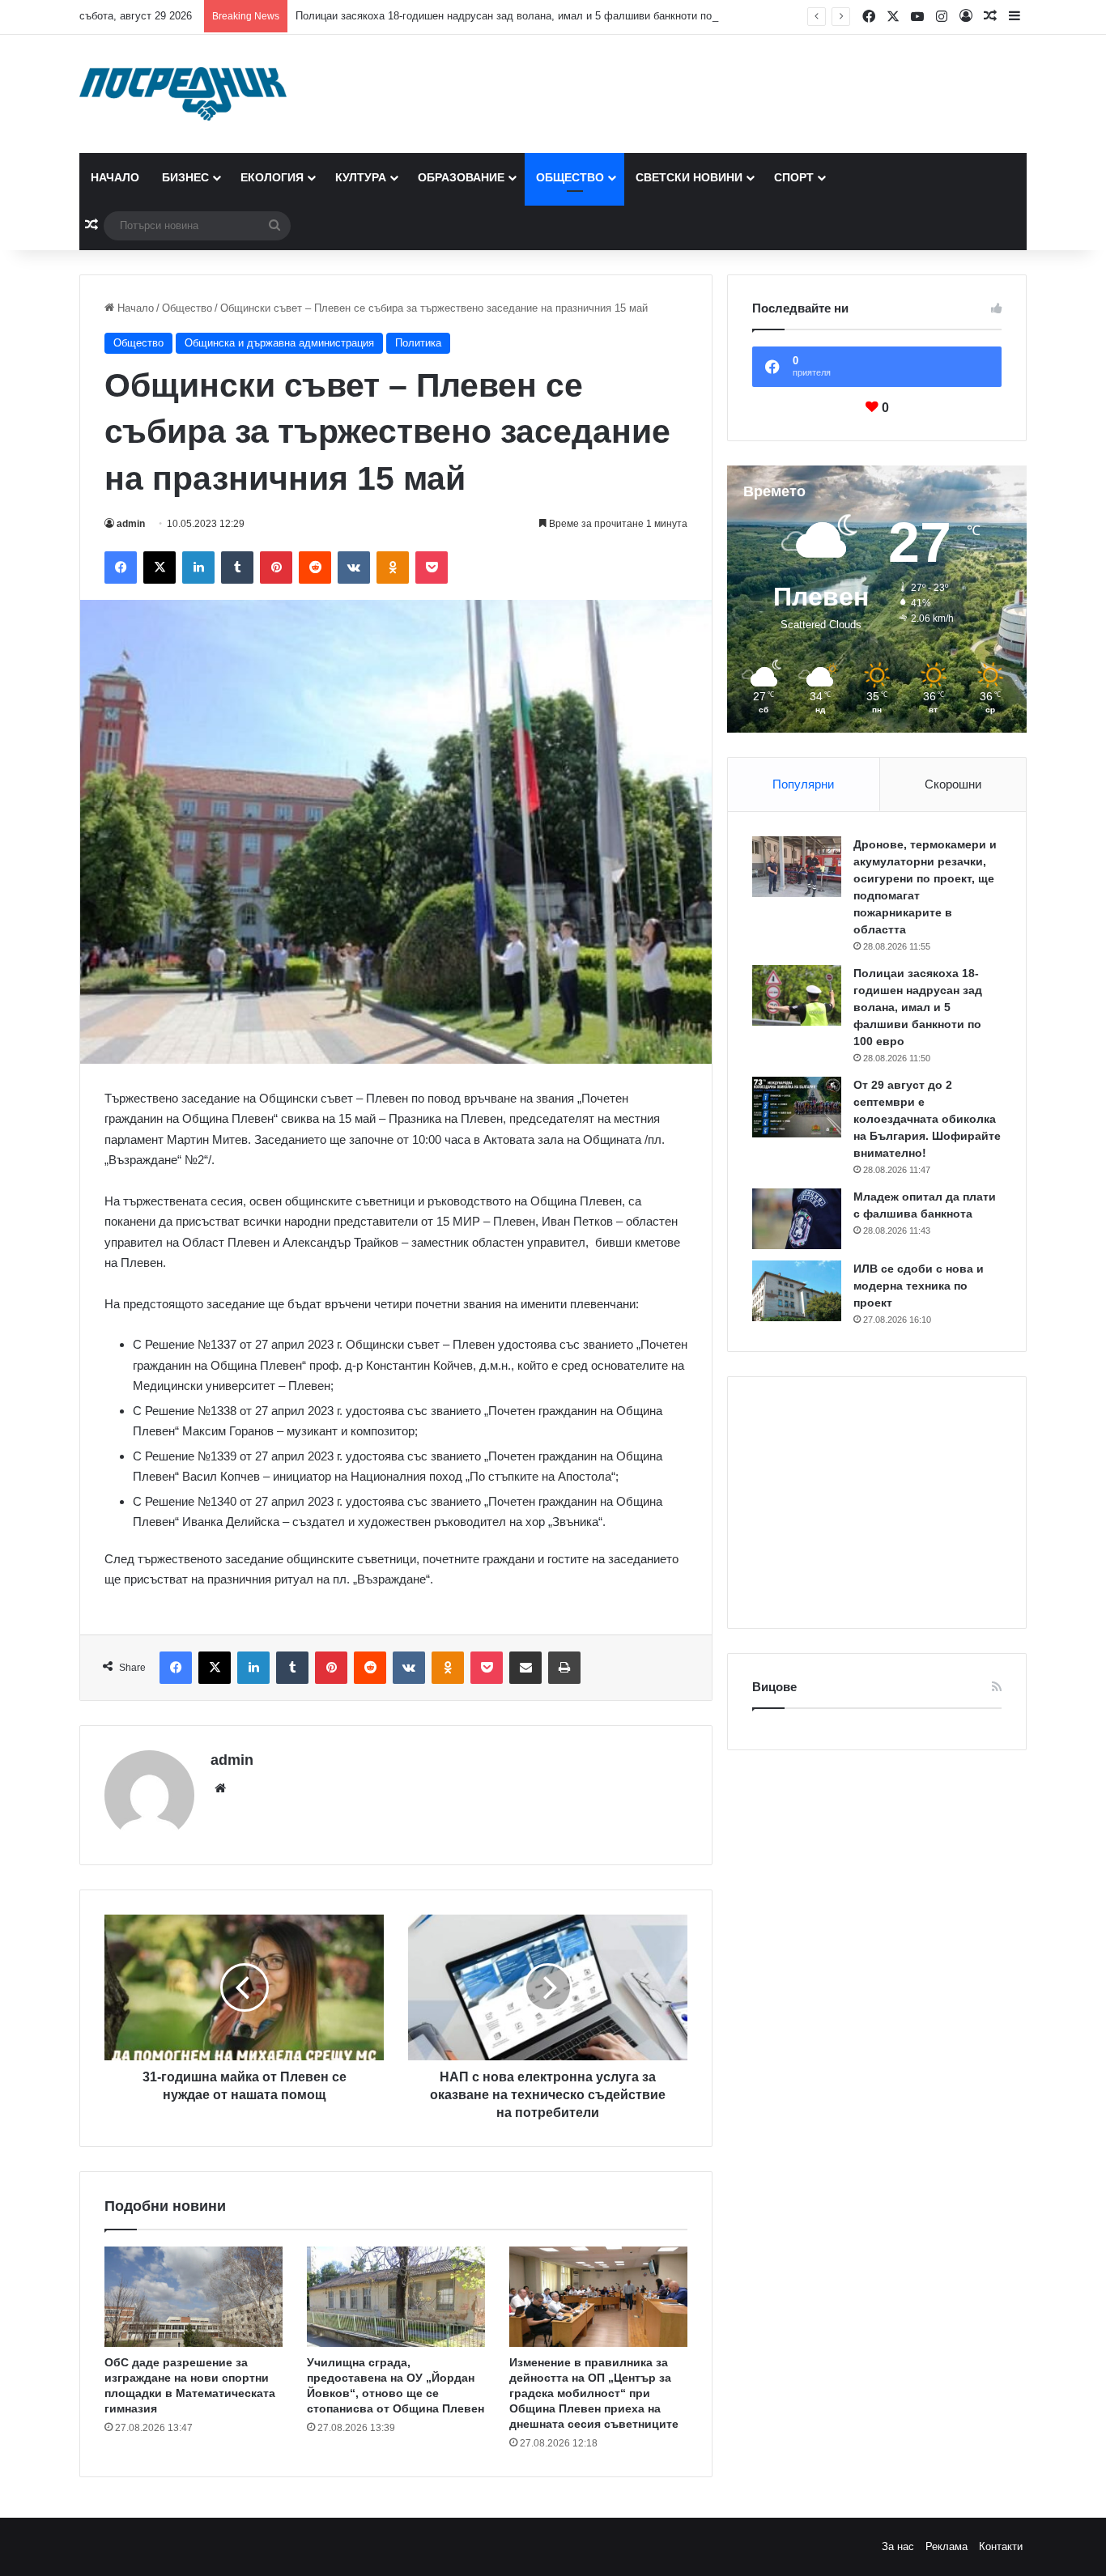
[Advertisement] (877, 1503)
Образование (461, 177)
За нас (898, 2546)
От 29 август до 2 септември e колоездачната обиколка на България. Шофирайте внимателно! (927, 1119)
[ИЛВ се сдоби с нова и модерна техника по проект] (797, 1291)
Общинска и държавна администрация (279, 343)
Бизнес (185, 177)
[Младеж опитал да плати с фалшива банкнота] (797, 1219)
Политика (418, 343)
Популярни (803, 784)
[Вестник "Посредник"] (183, 94)
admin (131, 524)
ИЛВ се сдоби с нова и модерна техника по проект (919, 1286)
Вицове (774, 1687)
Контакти (1001, 2546)
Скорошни (953, 784)
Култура (361, 177)
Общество (570, 177)
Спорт (794, 177)
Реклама (946, 2546)
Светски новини (689, 177)
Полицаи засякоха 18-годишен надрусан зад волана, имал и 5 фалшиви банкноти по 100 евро (527, 16)
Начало (115, 177)
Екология (272, 177)
